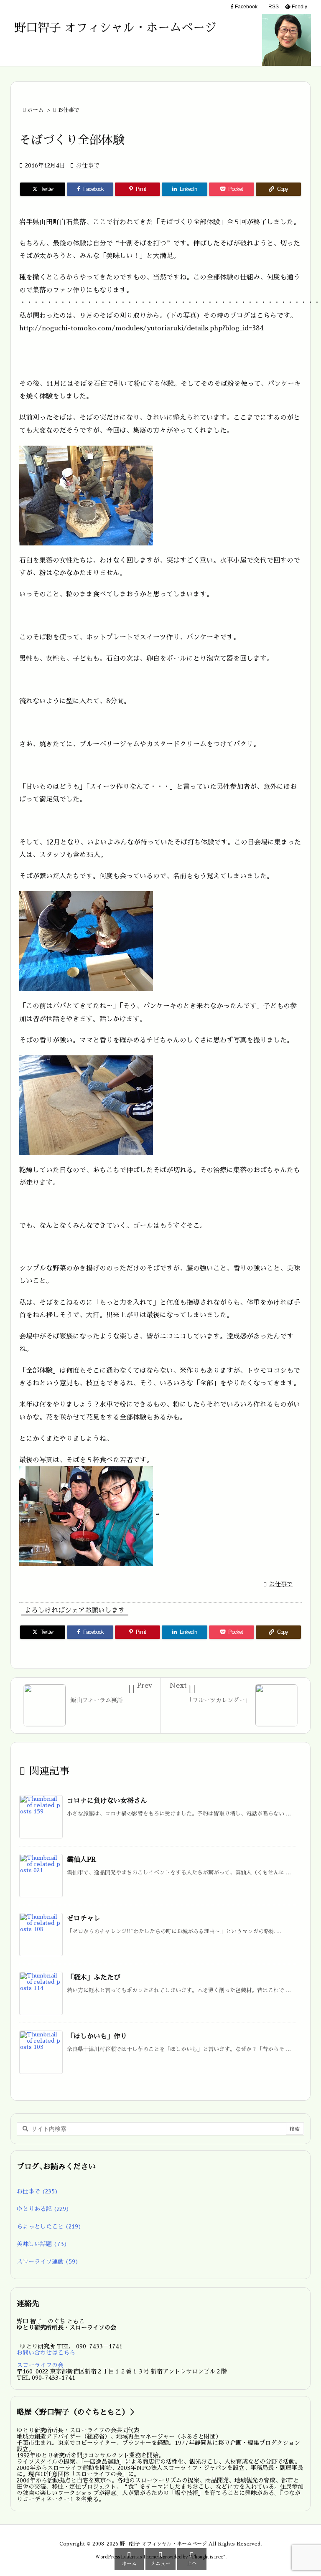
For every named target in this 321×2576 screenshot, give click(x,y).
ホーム (35, 110)
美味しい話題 (42, 2244)
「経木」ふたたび (94, 1978)
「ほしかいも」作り (97, 2036)
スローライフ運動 (48, 2262)
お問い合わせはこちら (46, 2353)
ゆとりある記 (43, 2209)
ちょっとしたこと (49, 2226)
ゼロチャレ (84, 1919)
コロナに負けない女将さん (107, 1801)
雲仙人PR (82, 1860)
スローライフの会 (40, 2365)
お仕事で (69, 110)
